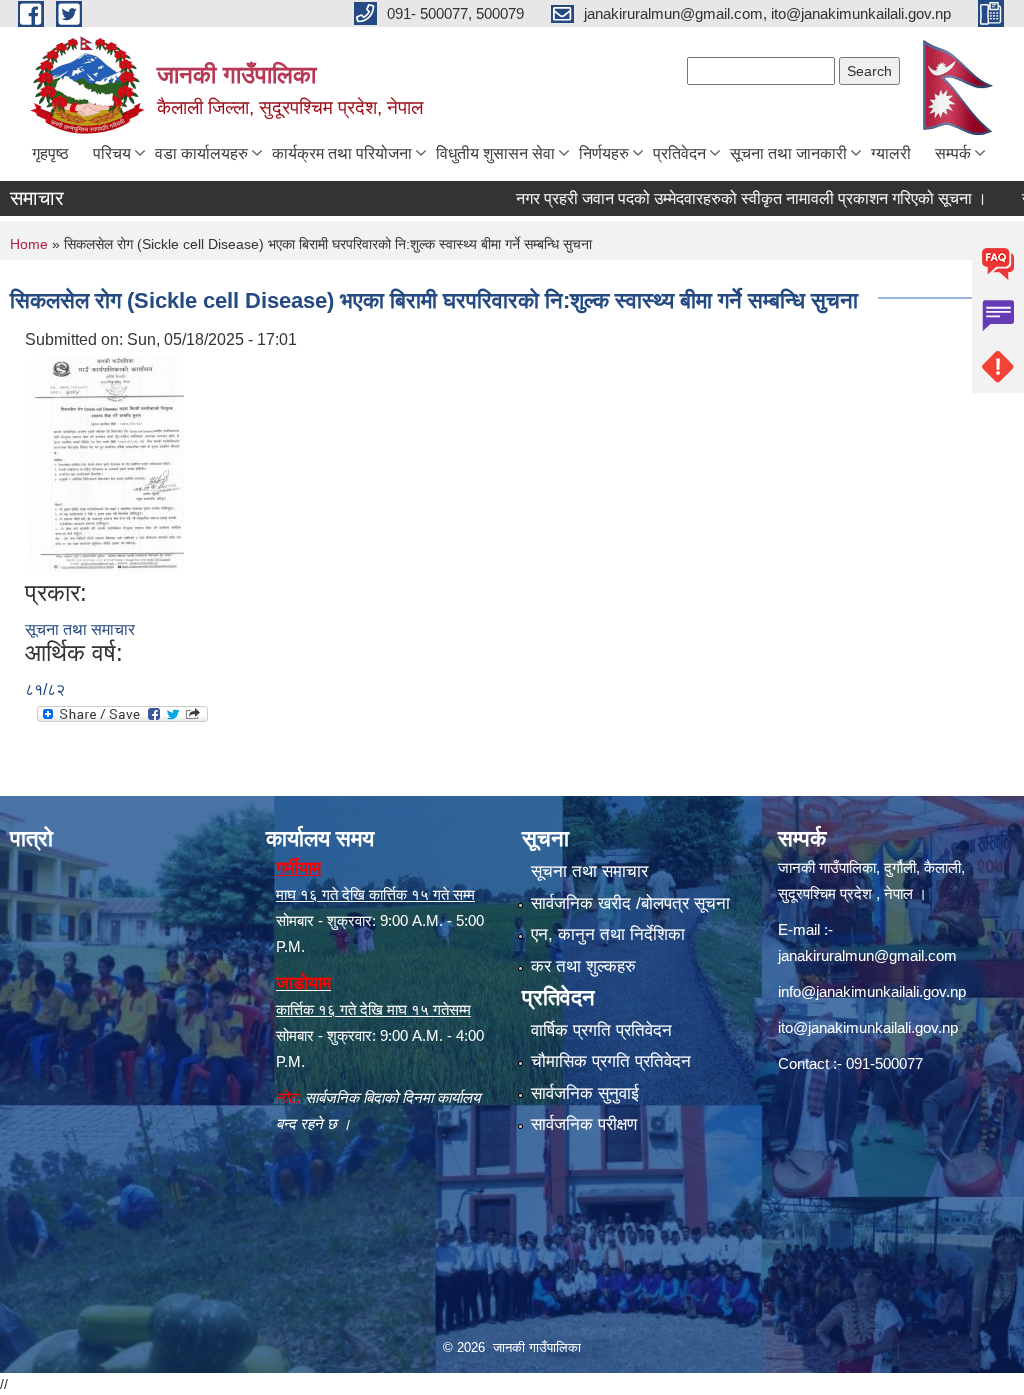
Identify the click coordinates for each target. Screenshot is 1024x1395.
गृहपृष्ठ (50, 153)
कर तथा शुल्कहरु (583, 966)
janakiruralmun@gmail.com (867, 955)
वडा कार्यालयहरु (201, 153)
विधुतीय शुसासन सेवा (495, 153)
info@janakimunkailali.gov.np (872, 991)
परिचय (112, 153)
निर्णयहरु (604, 153)
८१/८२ (45, 689)
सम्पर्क (953, 153)
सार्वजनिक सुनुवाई (585, 1093)
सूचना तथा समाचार (80, 629)
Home (29, 244)
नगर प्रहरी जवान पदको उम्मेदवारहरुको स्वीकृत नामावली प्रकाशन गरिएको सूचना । (721, 198)
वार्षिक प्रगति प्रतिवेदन (601, 1030)
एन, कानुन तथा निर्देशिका (608, 934)
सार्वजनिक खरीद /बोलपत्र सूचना (630, 903)
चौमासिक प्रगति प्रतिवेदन (611, 1061)
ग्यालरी (891, 153)
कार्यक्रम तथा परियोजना (342, 153)
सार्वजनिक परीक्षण (584, 1124)
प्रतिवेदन (679, 153)
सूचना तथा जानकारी (788, 153)
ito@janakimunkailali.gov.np (868, 1027)
